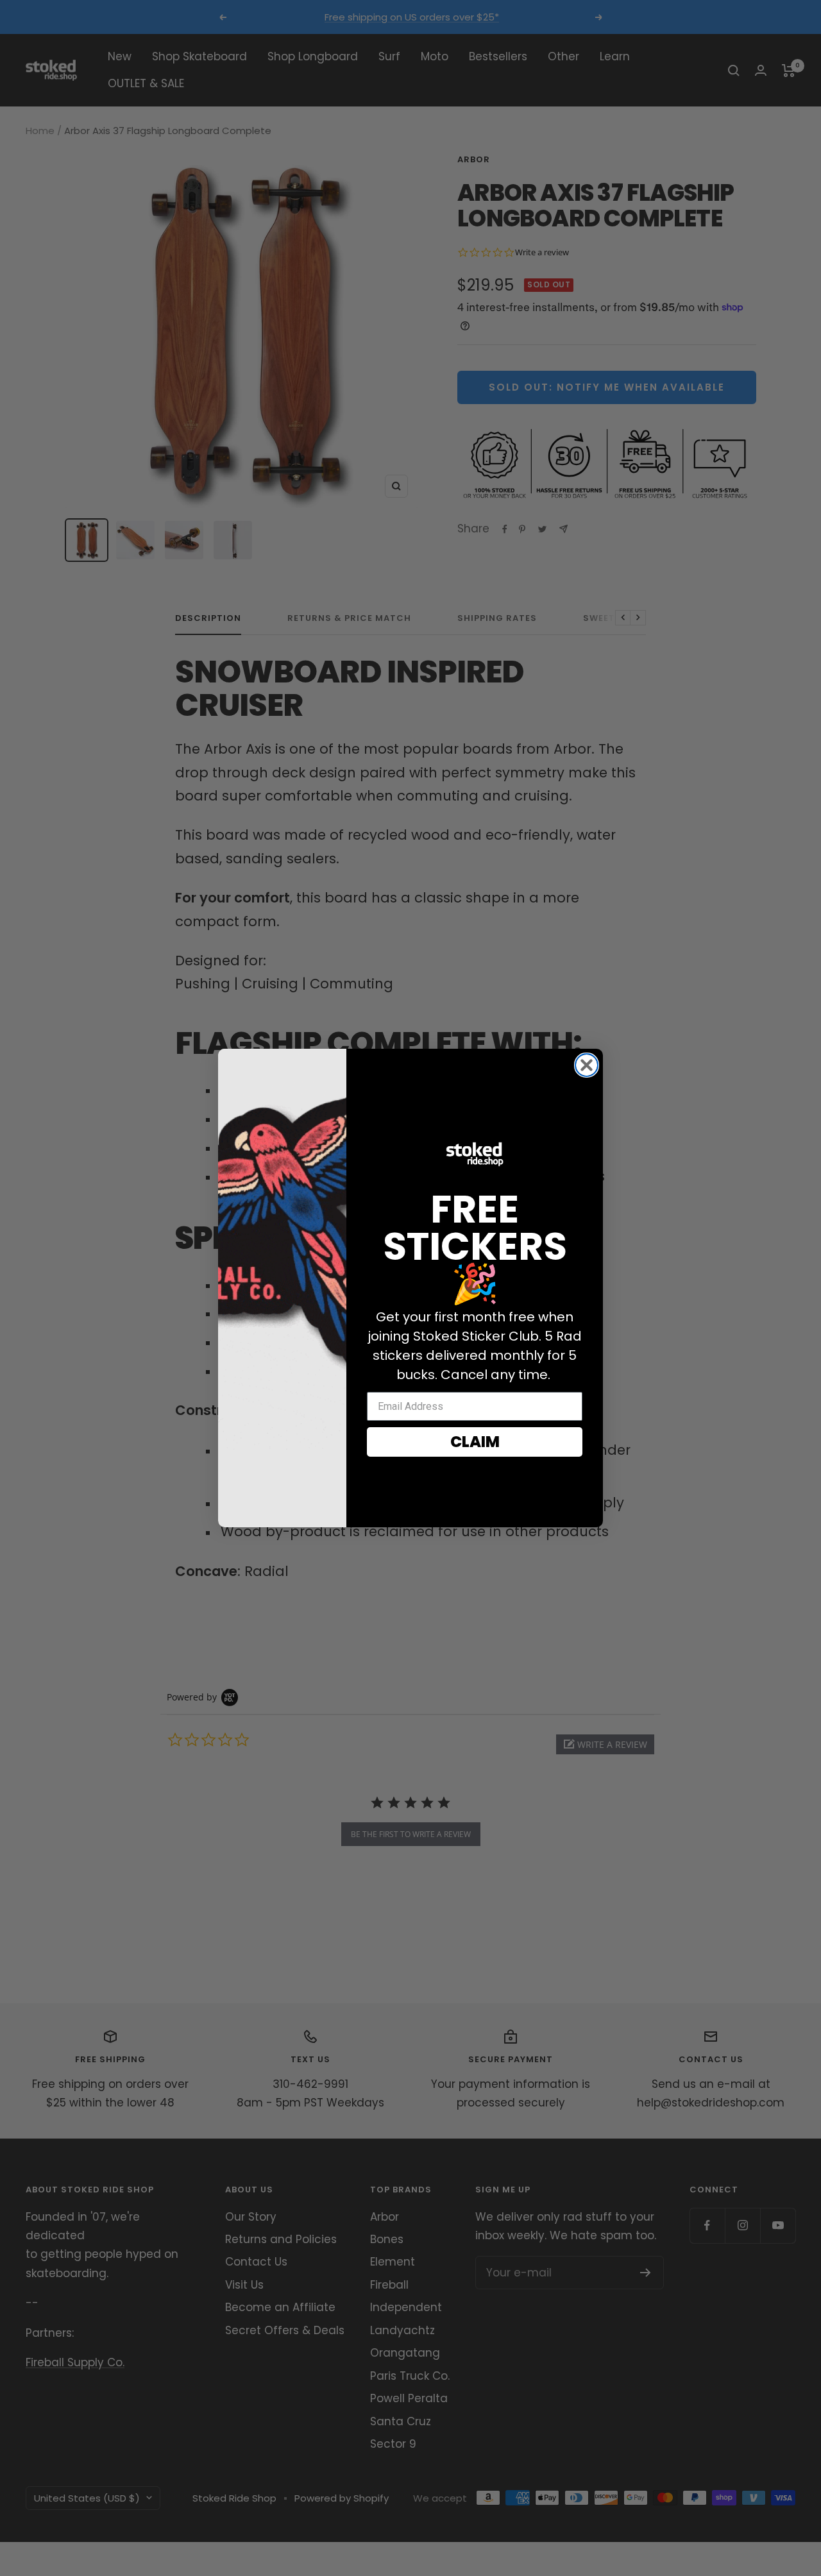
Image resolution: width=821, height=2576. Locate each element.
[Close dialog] (587, 1065)
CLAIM (475, 1442)
